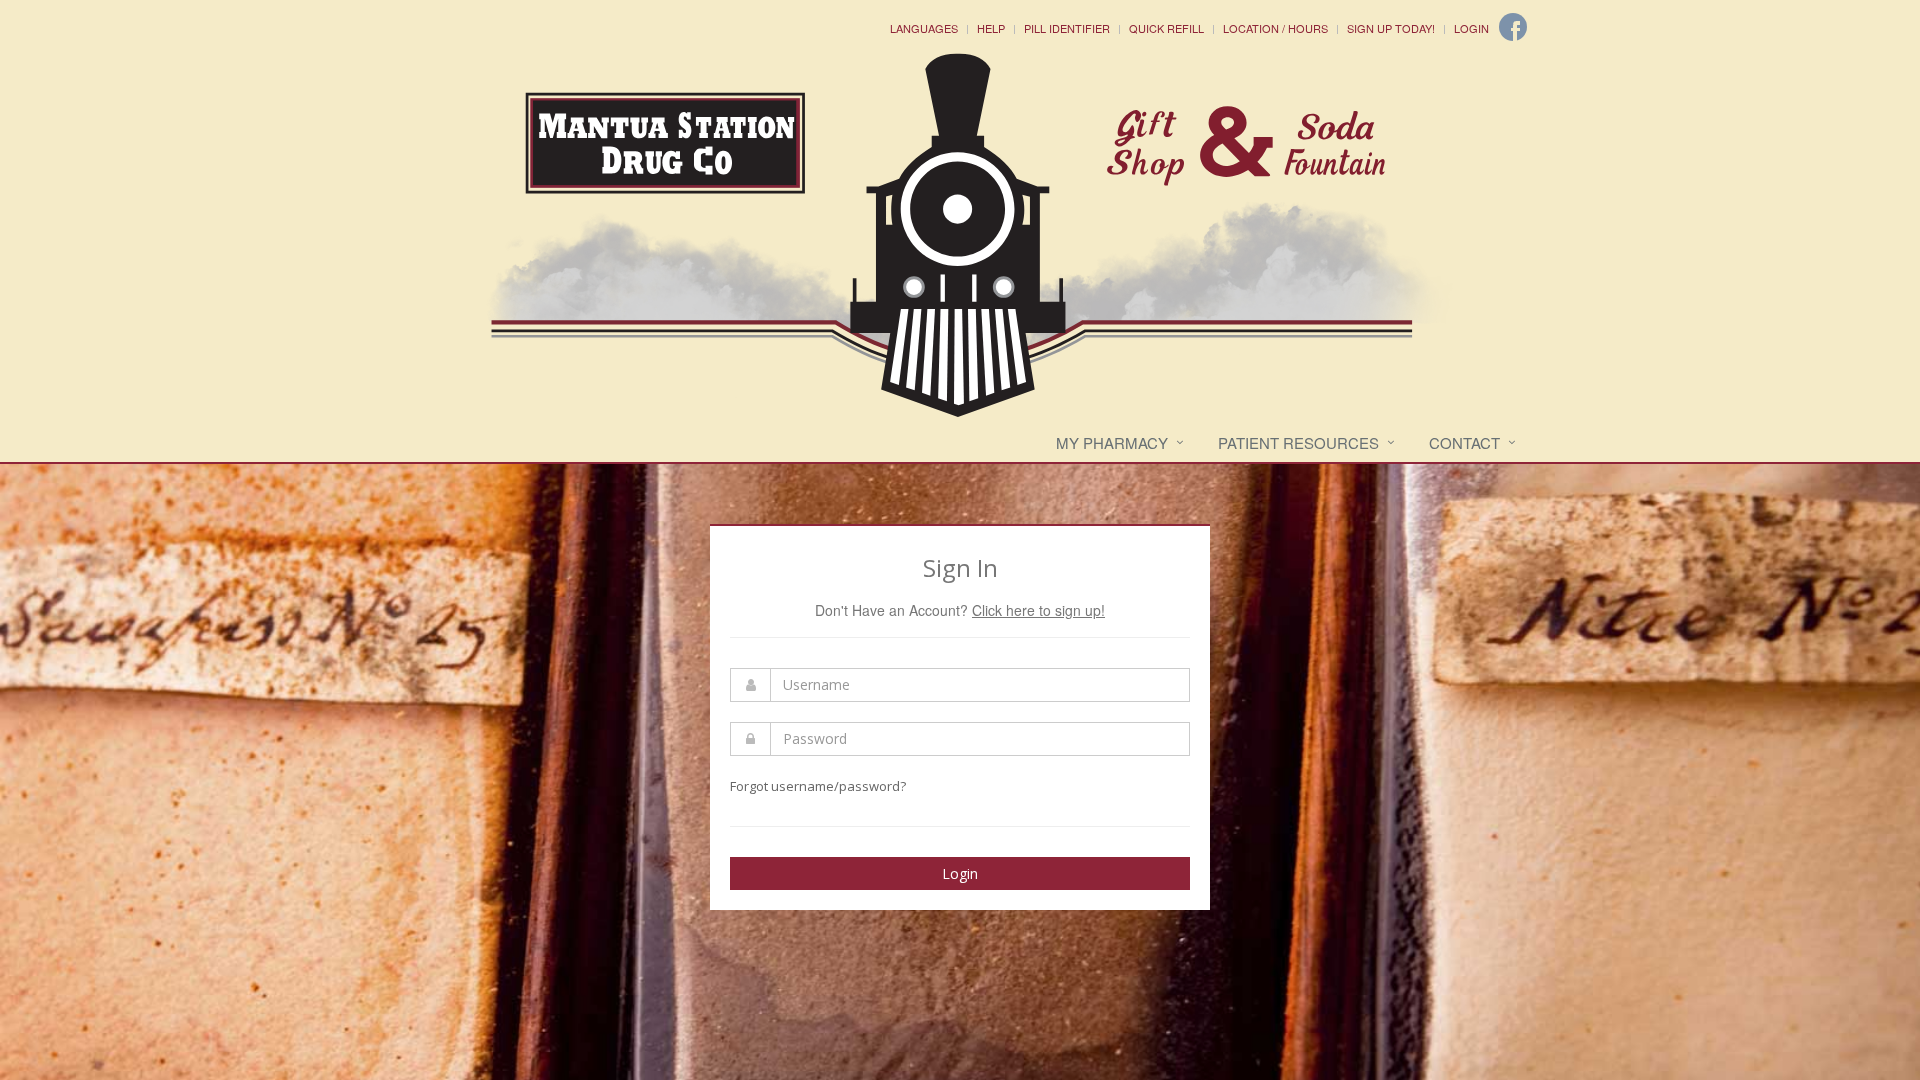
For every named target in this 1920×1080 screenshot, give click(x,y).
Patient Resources (1298, 442)
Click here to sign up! (1038, 610)
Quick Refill (1166, 28)
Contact (1464, 442)
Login (1471, 28)
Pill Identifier (1067, 28)
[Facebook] (1513, 27)
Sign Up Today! (1391, 28)
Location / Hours (1275, 28)
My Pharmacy (1112, 442)
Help (991, 28)
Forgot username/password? (818, 786)
